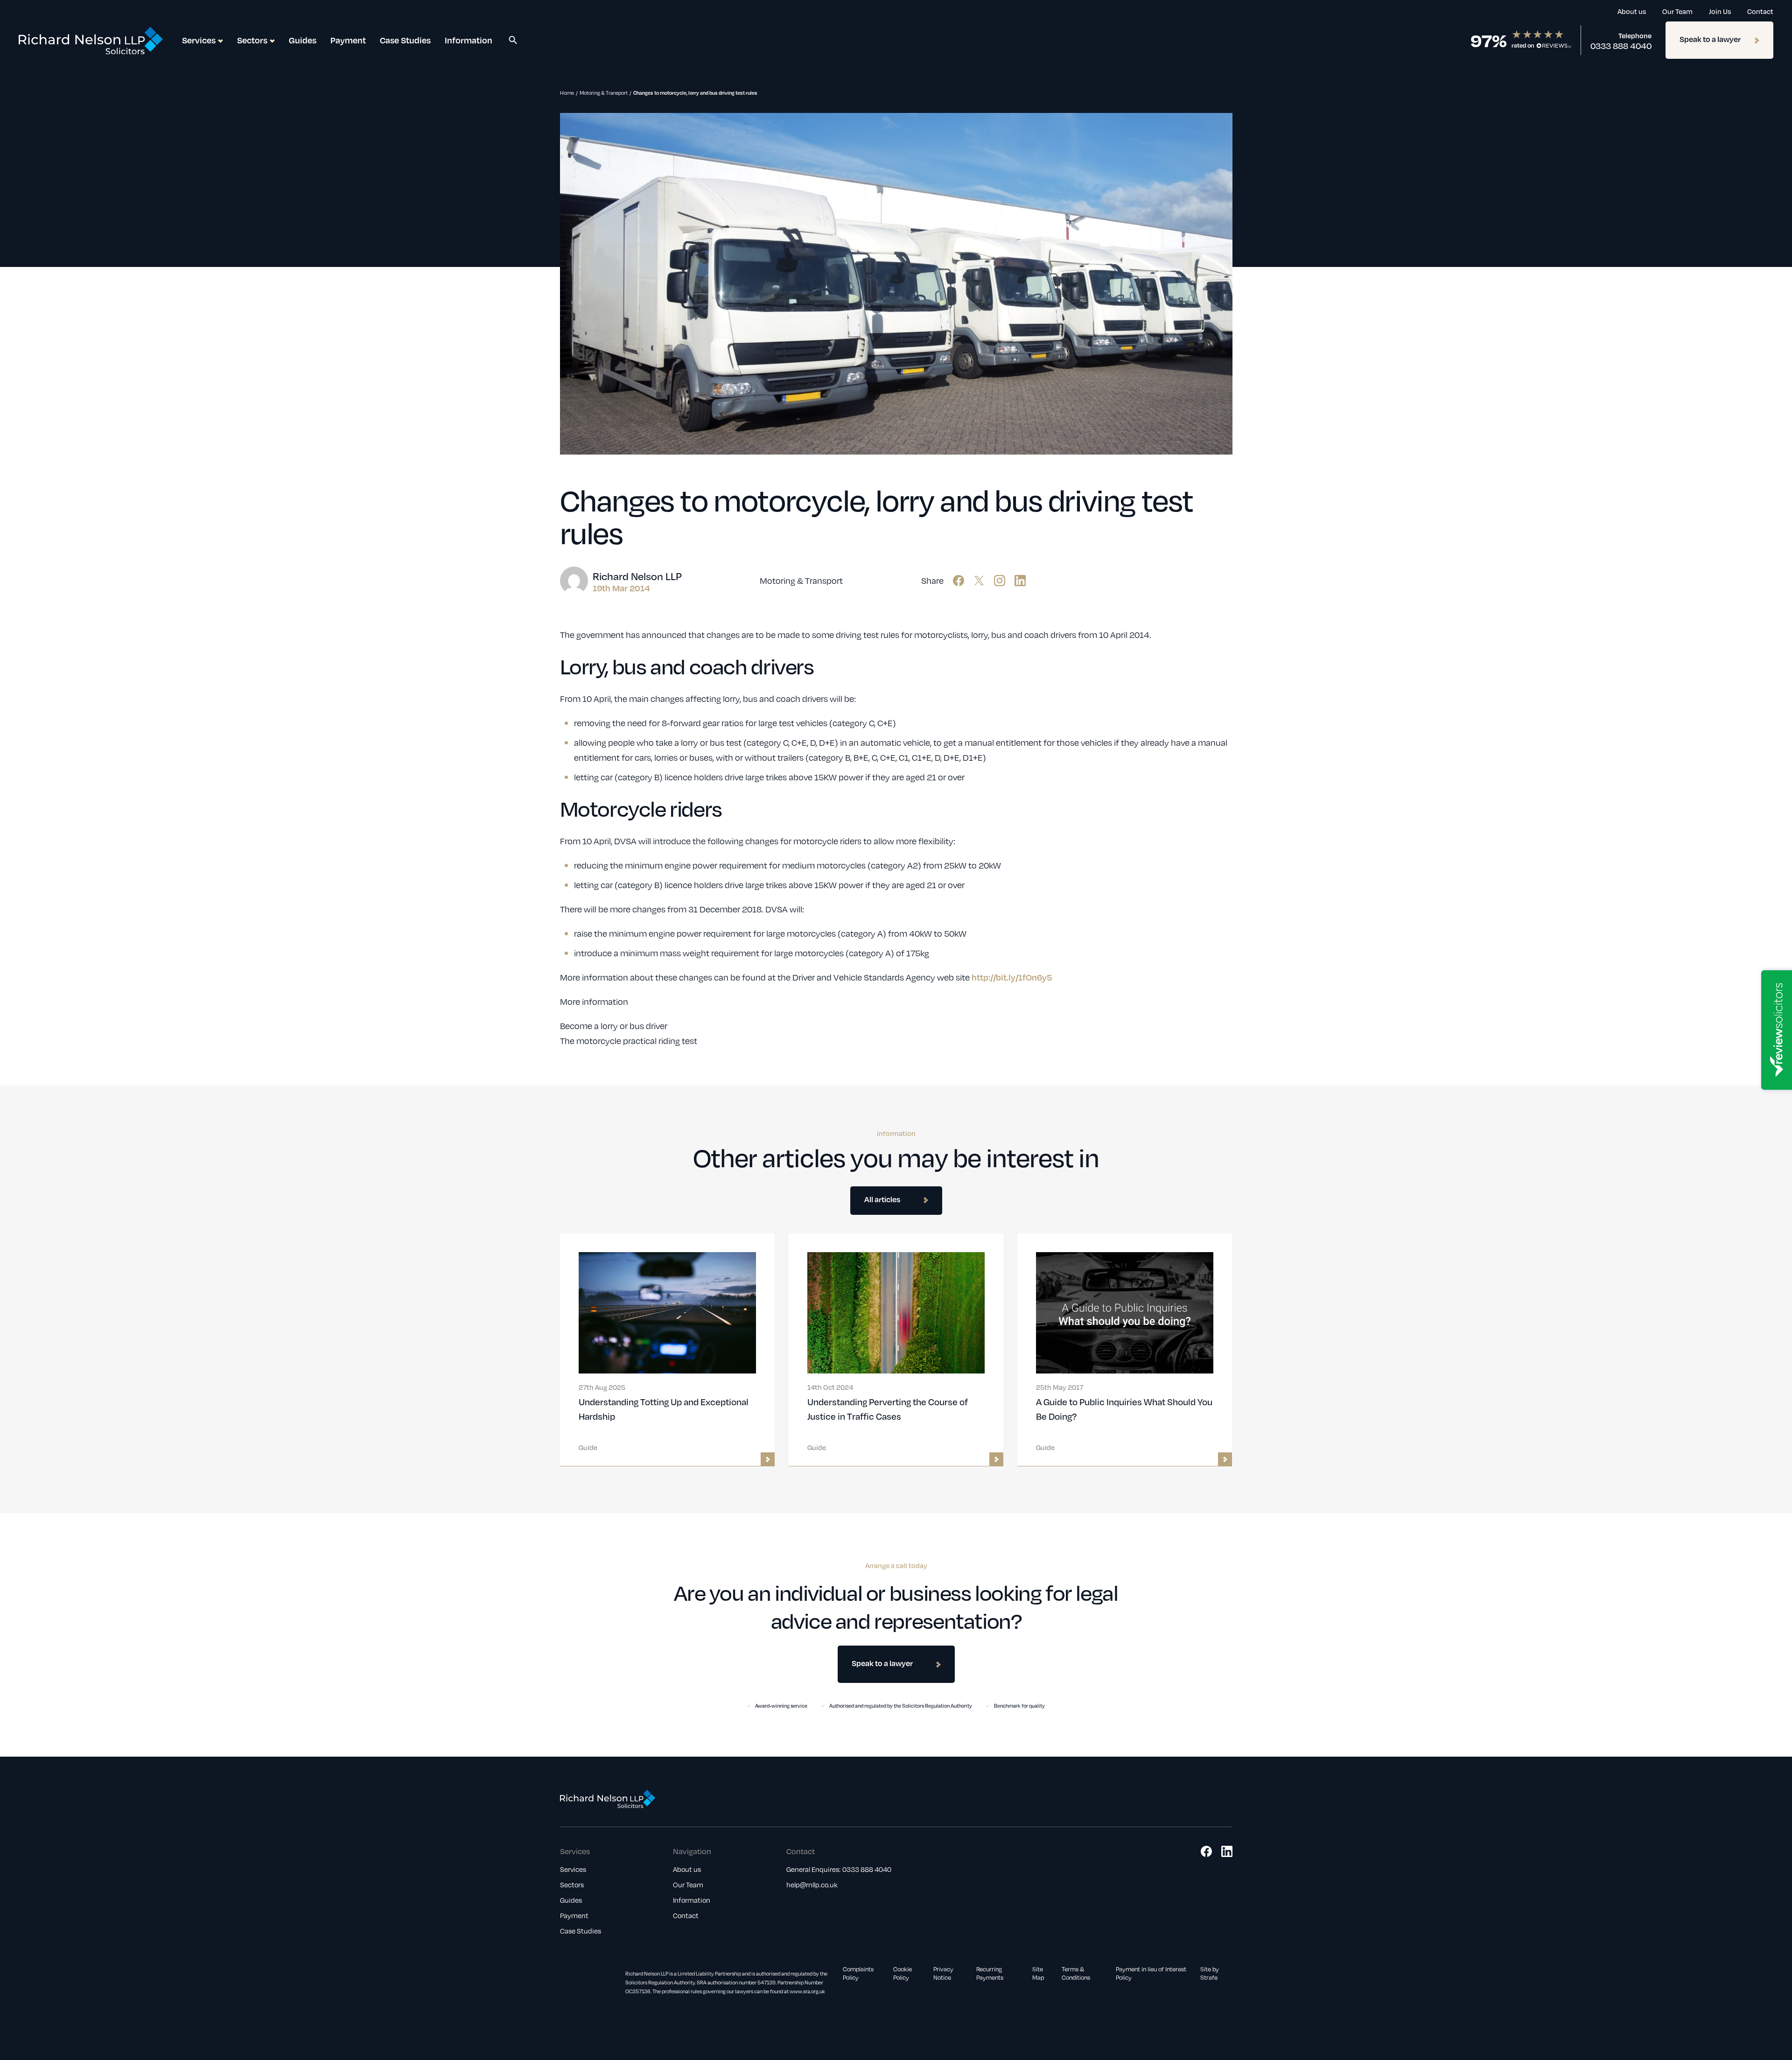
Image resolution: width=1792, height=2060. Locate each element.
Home (567, 93)
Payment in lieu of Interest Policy (1151, 1973)
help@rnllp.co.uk (812, 1885)
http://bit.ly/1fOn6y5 (1012, 977)
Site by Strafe (1210, 1973)
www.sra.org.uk (807, 1991)
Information (469, 40)
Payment (348, 40)
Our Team (1677, 11)
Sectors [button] (252, 40)
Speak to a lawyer (1710, 39)
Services (573, 1869)
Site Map (1038, 1973)
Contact (1760, 11)
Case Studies (405, 40)
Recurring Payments (990, 1973)
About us (1632, 11)
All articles (882, 1199)
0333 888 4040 (1621, 46)
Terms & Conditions (1076, 1973)
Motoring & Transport (604, 93)
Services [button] (199, 40)
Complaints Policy (858, 1973)
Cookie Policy (903, 1973)
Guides (303, 40)
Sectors (572, 1885)
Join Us (1720, 11)
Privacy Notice (943, 1973)
